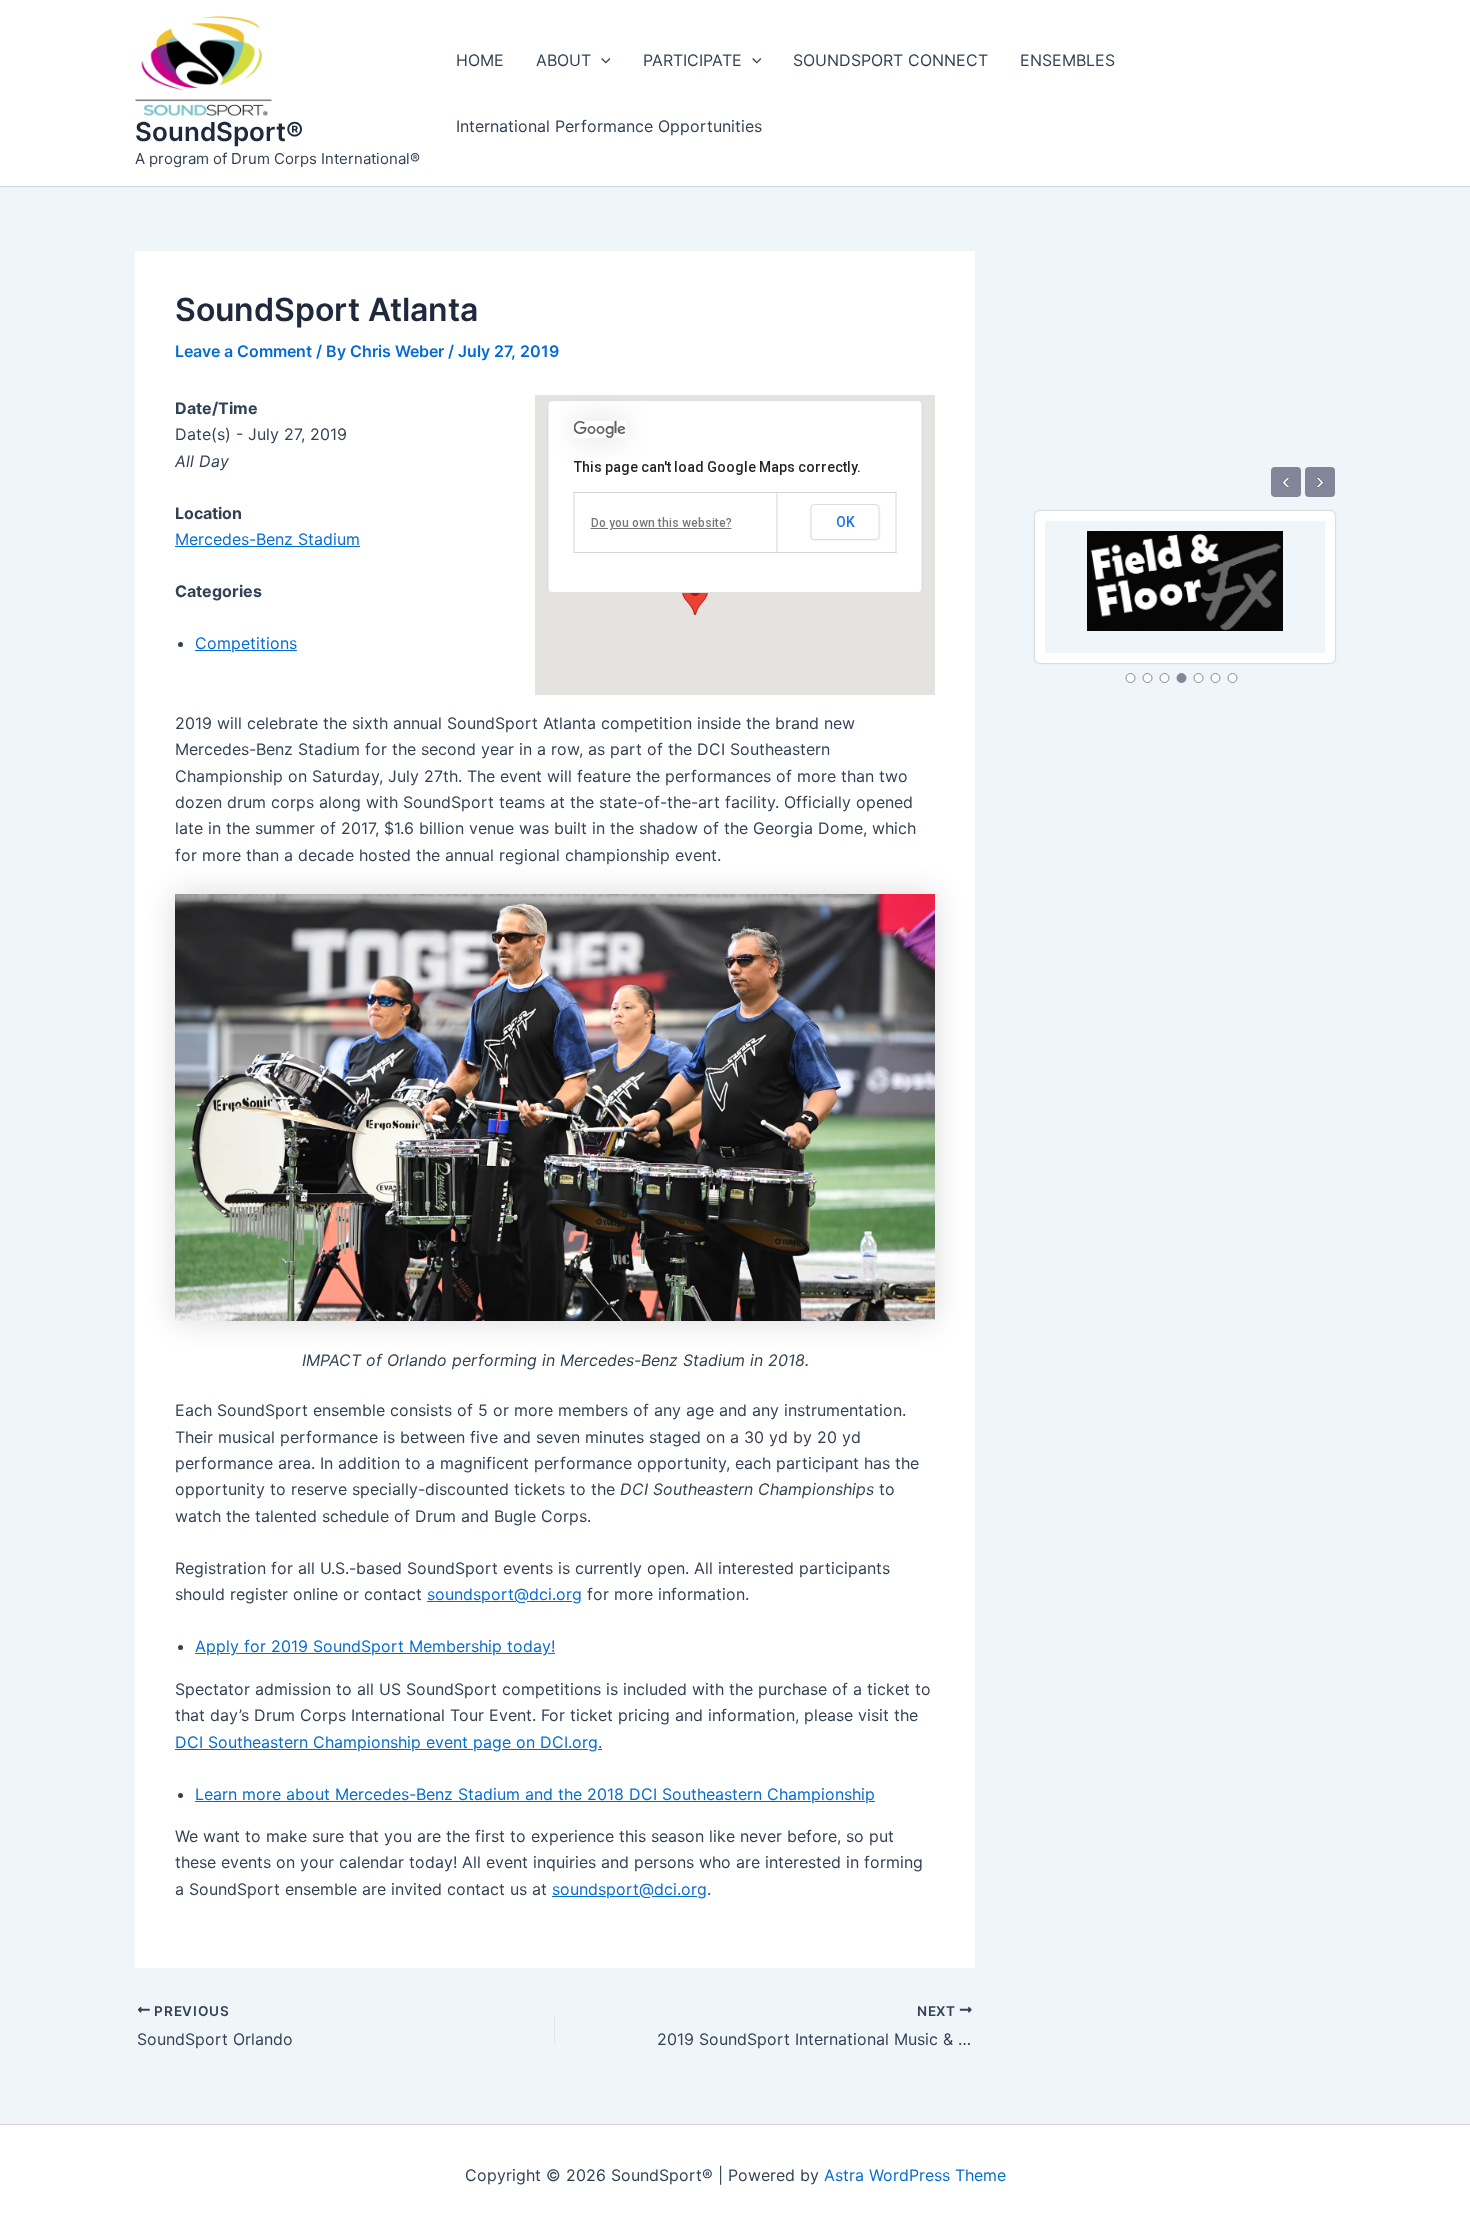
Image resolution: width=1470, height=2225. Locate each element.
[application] (601, 60)
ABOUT (563, 60)
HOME (480, 60)
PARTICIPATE (692, 60)
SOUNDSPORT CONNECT (890, 60)
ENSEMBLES (1067, 60)
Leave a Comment (243, 351)
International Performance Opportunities (609, 126)
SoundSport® (219, 131)
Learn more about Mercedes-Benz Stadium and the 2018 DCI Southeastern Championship (535, 1794)
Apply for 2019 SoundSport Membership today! (375, 1646)
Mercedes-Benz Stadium (267, 539)
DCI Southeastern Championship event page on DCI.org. (388, 1742)
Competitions (246, 643)
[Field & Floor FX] (1184, 570)
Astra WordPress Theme (915, 2175)
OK (845, 522)
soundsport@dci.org (504, 1594)
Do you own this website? (661, 523)
